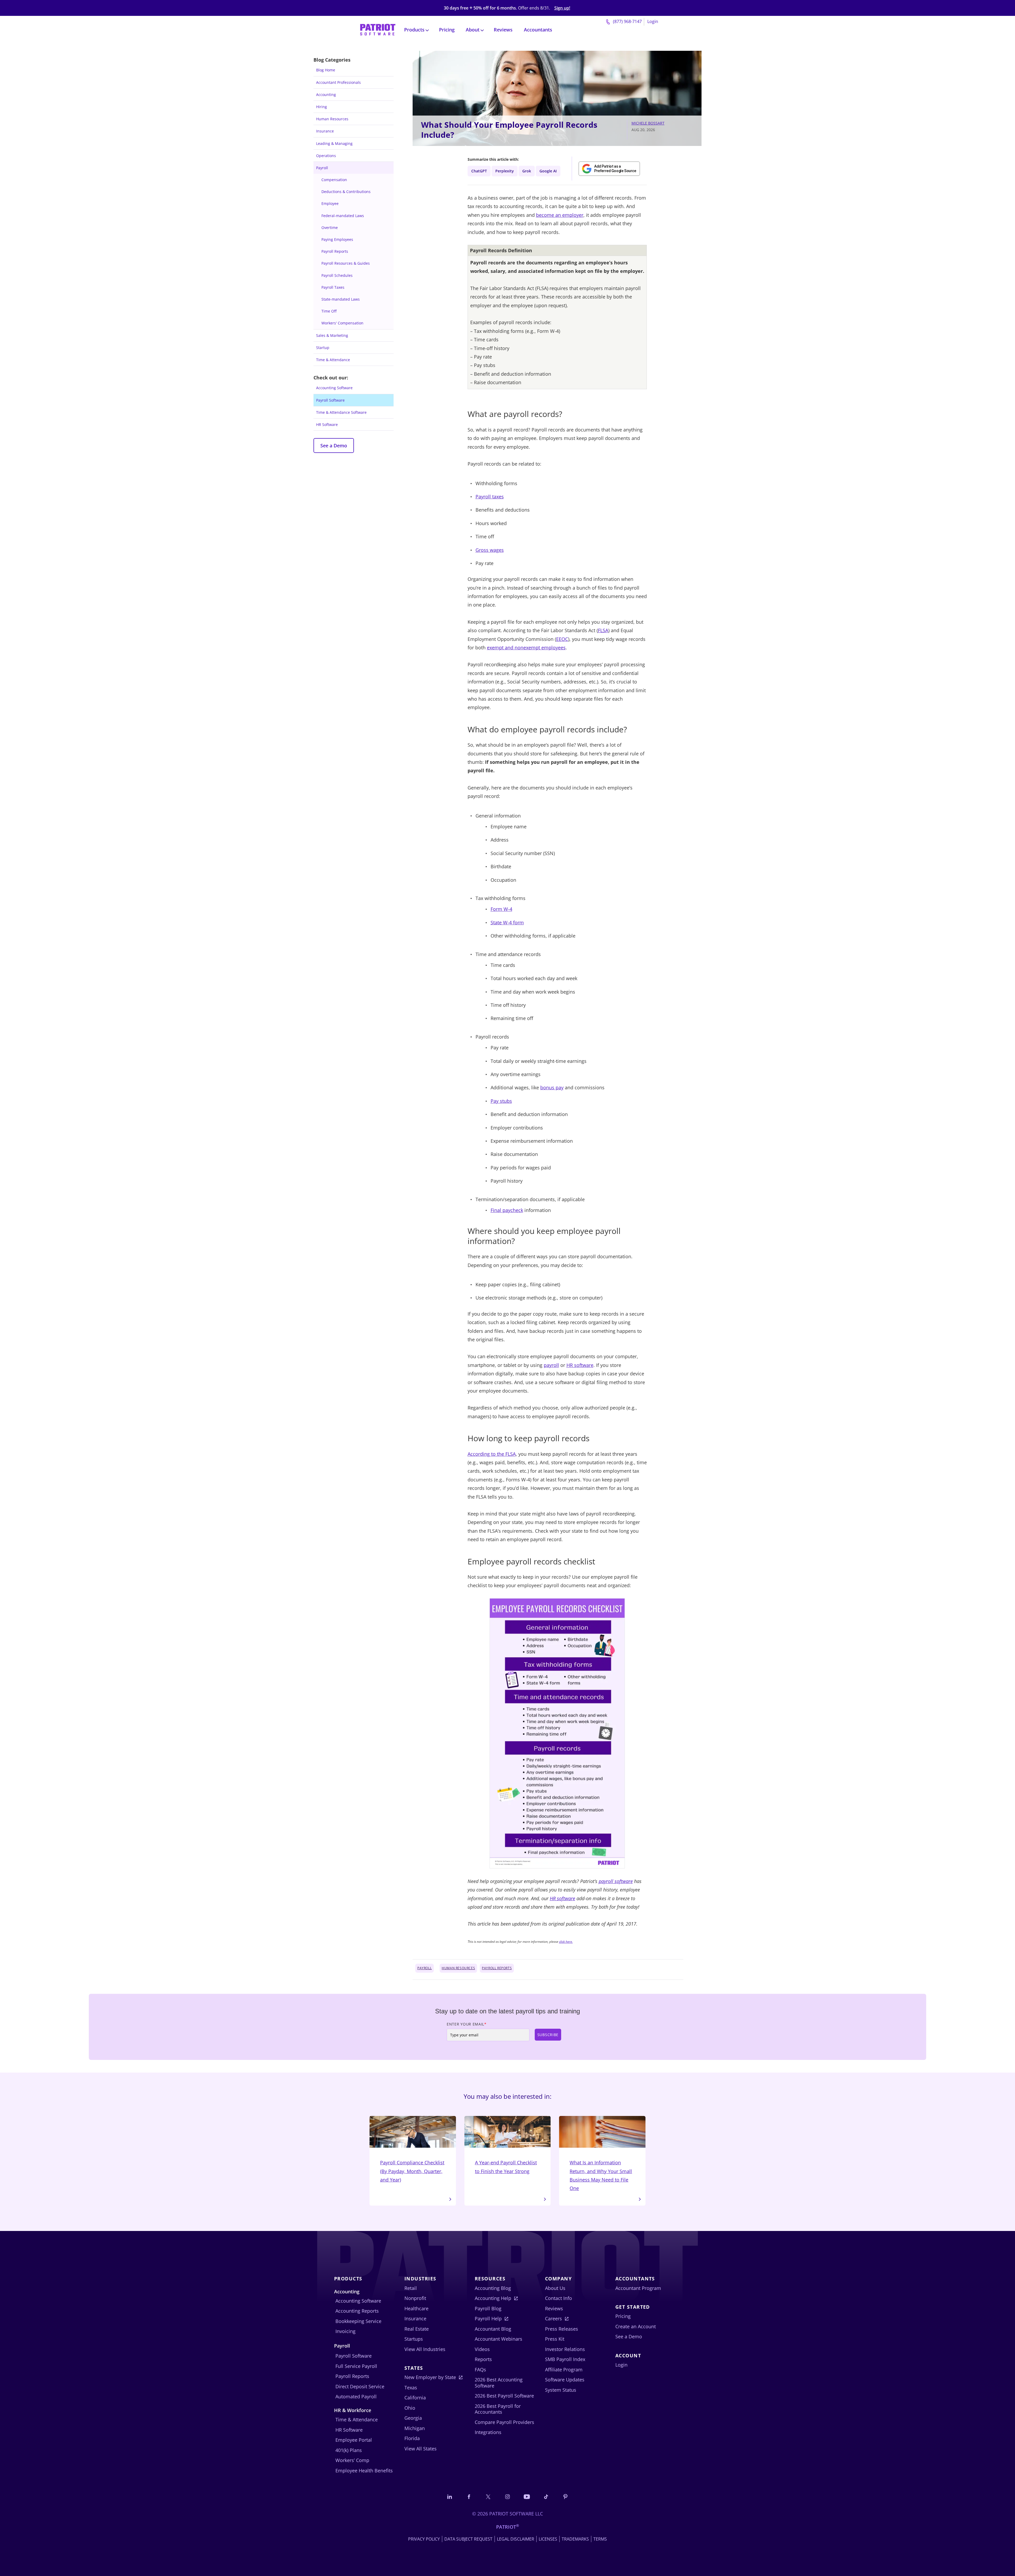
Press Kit (555, 2339)
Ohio (410, 2408)
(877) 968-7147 (627, 21)
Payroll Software (330, 400)
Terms (600, 2539)
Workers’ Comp (352, 2460)
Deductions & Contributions (346, 192)
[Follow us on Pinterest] (565, 2496)
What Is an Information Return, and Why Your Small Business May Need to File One (601, 2175)
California (415, 2398)
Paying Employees (337, 239)
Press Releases (562, 2329)
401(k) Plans (349, 2450)
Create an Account (636, 2326)
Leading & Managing (334, 143)
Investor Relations (565, 2349)
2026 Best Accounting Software (499, 2383)
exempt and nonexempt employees (526, 648)
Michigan (415, 2428)
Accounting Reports (357, 2311)
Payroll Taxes (333, 287)
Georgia (413, 2418)
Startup (323, 348)
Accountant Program (638, 2288)
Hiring (322, 107)
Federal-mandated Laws (343, 216)
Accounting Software (334, 388)
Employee (330, 203)
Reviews (503, 30)
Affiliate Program (564, 2370)
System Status (561, 2390)
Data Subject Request (468, 2539)
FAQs (480, 2370)
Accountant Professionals (338, 82)
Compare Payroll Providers (504, 2422)
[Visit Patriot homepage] (378, 29)
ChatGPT (479, 171)
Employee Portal (354, 2440)
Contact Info (559, 2298)
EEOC (562, 639)
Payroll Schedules (337, 275)
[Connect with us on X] (488, 2496)
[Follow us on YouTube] (527, 2496)
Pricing (447, 30)
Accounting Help (493, 2298)
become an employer (560, 215)
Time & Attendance (333, 360)
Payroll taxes (490, 497)
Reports (483, 2359)
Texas (411, 2387)
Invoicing (345, 2331)
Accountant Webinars (499, 2339)
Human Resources (332, 119)
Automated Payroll (356, 2396)
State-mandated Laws (341, 299)
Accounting (326, 95)
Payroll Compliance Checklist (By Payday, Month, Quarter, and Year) (412, 2171)
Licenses (548, 2539)
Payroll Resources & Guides (346, 263)
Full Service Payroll (356, 2366)
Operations (326, 156)
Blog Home (326, 70)
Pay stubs (501, 1101)
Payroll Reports (335, 251)
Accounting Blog (493, 2288)
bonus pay (552, 1087)
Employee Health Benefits (364, 2471)
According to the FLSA (492, 1454)
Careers (553, 2318)
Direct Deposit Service (360, 2386)
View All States (421, 2449)
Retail (411, 2288)
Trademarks (575, 2539)
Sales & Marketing (332, 335)
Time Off (329, 311)
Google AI (548, 171)
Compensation (334, 180)
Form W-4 (501, 909)
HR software (580, 1365)
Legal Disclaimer (516, 2539)
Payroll (322, 168)
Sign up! (562, 8)
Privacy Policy (424, 2539)
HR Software (327, 424)
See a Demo (334, 446)
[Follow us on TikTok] (546, 2496)
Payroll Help (488, 2318)
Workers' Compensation (342, 323)
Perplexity (505, 171)
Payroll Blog (488, 2308)
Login (653, 21)
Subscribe (548, 2035)
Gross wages (490, 550)
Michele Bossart (648, 123)
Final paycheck (507, 1210)
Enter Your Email (467, 2024)
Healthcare (416, 2308)
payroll (551, 1365)
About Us (555, 2288)
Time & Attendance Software (341, 412)
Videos (482, 2349)
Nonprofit (415, 2298)
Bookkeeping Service (358, 2321)
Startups (414, 2339)
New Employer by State (430, 2377)
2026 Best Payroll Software (504, 2396)
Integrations (488, 2432)
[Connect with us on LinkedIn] (450, 2496)
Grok (527, 171)
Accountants (538, 30)
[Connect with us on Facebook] (469, 2496)
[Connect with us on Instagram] (508, 2496)
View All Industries (425, 2349)
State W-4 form (507, 922)
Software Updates (565, 2380)
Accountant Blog (493, 2329)
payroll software (616, 1881)
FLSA (603, 630)
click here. (566, 1942)
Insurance (325, 131)
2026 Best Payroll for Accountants (498, 2409)
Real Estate (417, 2329)
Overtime (330, 228)
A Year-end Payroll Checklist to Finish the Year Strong (506, 2167)
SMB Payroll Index (565, 2359)
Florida (412, 2438)
